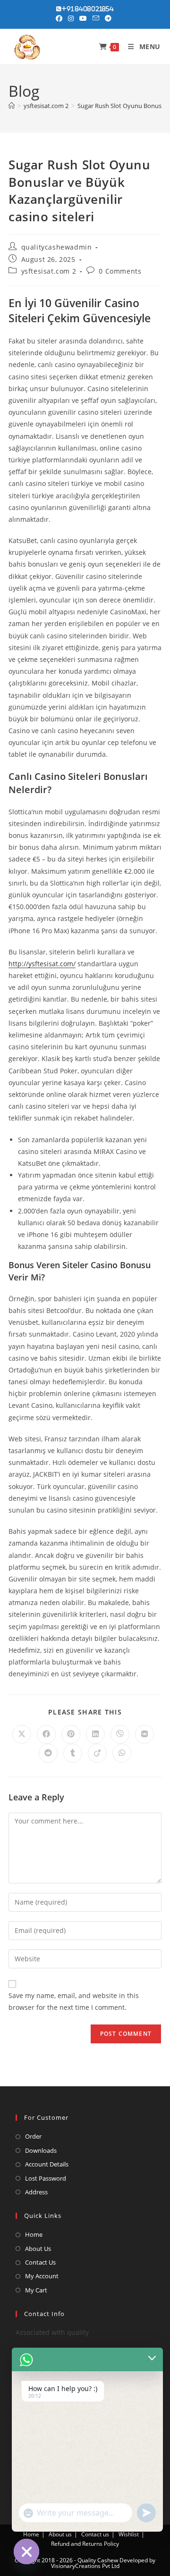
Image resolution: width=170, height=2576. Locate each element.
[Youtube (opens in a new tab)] (83, 18)
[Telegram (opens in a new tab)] (108, 18)
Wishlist (129, 2534)
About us (60, 2534)
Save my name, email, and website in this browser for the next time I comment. (74, 2001)
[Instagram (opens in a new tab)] (71, 18)
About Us (38, 2249)
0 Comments (120, 271)
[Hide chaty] (26, 2551)
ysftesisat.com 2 (49, 271)
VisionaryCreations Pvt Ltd (85, 2566)
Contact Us (40, 2262)
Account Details (47, 2164)
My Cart (36, 2290)
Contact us (95, 2534)
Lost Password (46, 2178)
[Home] (12, 106)
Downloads (41, 2150)
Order (33, 2136)
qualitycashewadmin (57, 247)
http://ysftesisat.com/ (42, 964)
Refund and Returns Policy (85, 2544)
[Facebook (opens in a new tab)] (60, 18)
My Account (42, 2276)
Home (34, 2234)
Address (36, 2192)
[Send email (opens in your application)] (96, 18)
